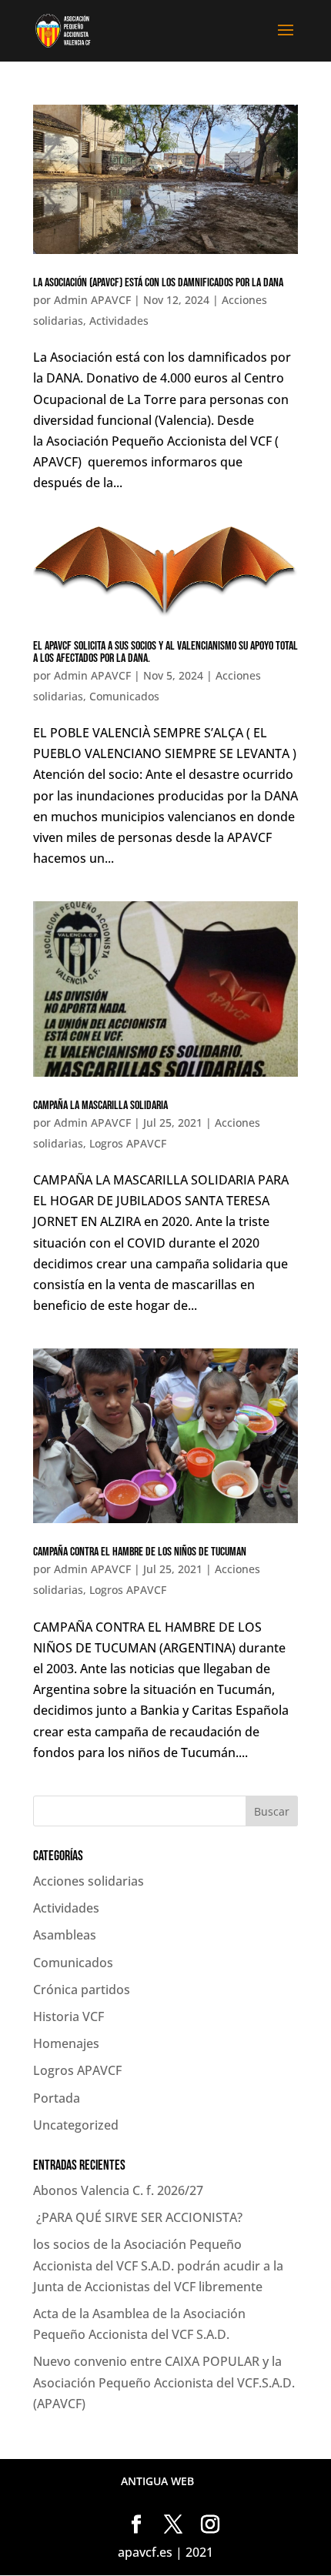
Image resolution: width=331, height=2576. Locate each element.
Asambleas (65, 1935)
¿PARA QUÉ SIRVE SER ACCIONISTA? (138, 2217)
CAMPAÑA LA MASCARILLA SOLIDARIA (100, 1106)
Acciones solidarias (89, 1881)
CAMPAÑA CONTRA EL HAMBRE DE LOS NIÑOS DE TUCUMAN (140, 1552)
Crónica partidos (82, 1990)
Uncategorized (76, 2125)
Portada (57, 2098)
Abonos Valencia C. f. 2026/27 (118, 2190)
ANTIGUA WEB (157, 2481)
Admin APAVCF (92, 300)
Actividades (119, 321)
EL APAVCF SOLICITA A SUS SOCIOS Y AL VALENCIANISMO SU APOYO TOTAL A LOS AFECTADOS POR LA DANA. (165, 652)
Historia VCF (69, 2016)
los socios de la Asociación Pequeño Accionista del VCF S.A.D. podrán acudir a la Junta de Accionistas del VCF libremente (158, 2265)
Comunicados (124, 696)
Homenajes (66, 2043)
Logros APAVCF (128, 1143)
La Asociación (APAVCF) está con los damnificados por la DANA (158, 283)
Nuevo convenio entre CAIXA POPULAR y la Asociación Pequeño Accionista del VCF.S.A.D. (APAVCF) (164, 2382)
